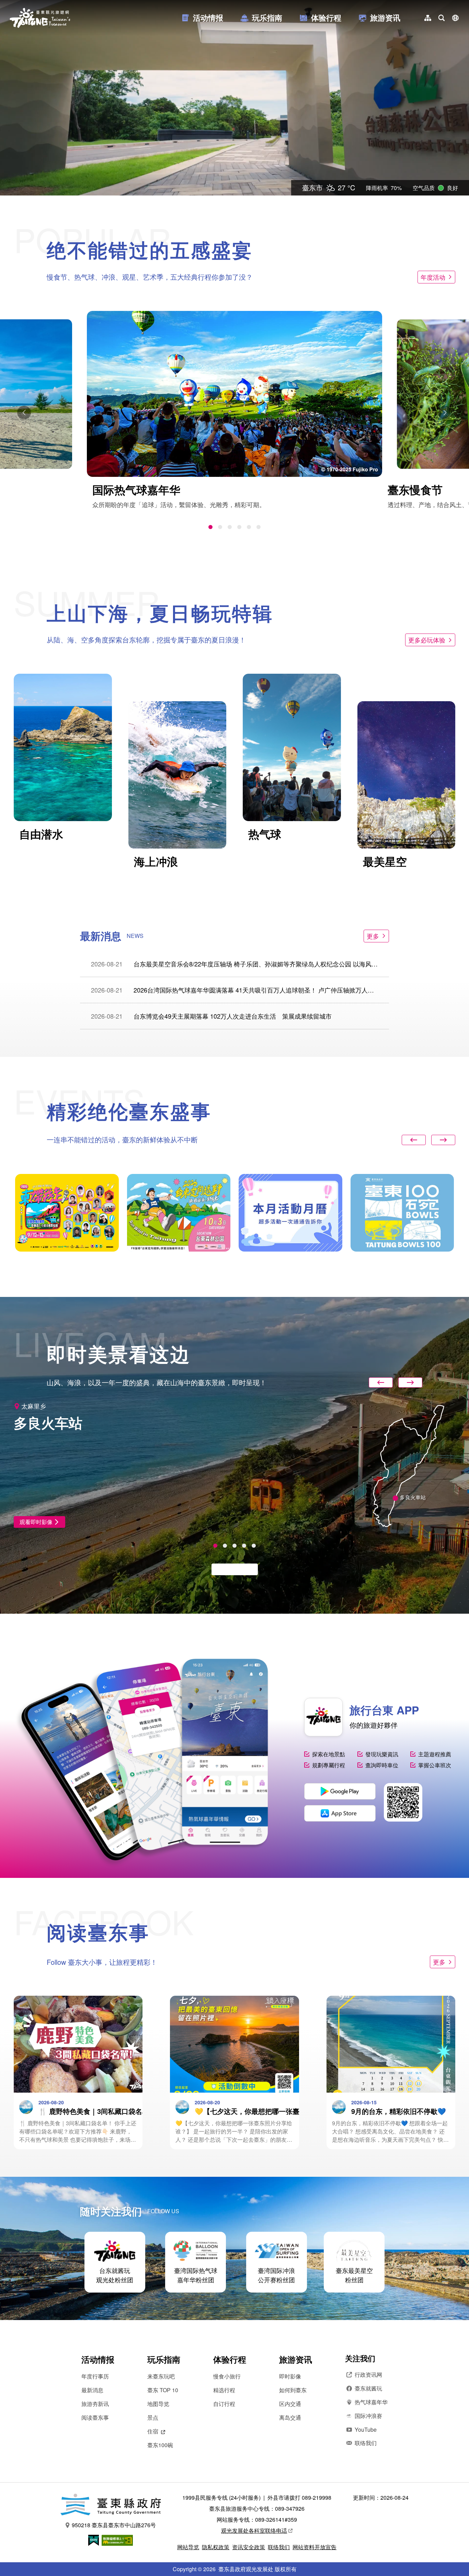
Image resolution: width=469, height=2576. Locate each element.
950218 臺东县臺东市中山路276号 (114, 2525)
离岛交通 (290, 2417)
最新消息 (92, 2390)
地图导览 (158, 2404)
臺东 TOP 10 (163, 2390)
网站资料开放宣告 (314, 2547)
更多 (373, 936)
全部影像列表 (231, 1569)
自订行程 (224, 2404)
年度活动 (433, 277)
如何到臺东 (293, 2390)
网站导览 (188, 2547)
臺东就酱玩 (368, 2388)
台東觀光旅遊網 (40, 18)
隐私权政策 (216, 2547)
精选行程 (224, 2390)
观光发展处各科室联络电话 (254, 2530)
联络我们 (366, 2443)
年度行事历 (95, 2376)
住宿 (153, 2431)
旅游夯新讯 (95, 2404)
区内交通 (290, 2404)
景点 (153, 2417)
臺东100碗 (160, 2445)
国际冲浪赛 (368, 2416)
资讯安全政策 (249, 2547)
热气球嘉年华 (371, 2402)
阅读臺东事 (95, 2417)
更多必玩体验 (427, 640)
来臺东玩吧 (161, 2376)
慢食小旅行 (227, 2376)
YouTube (366, 2429)
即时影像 (290, 2376)
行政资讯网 (368, 2375)
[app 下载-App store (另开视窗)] (340, 1813)
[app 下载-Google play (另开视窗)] (340, 1791)
